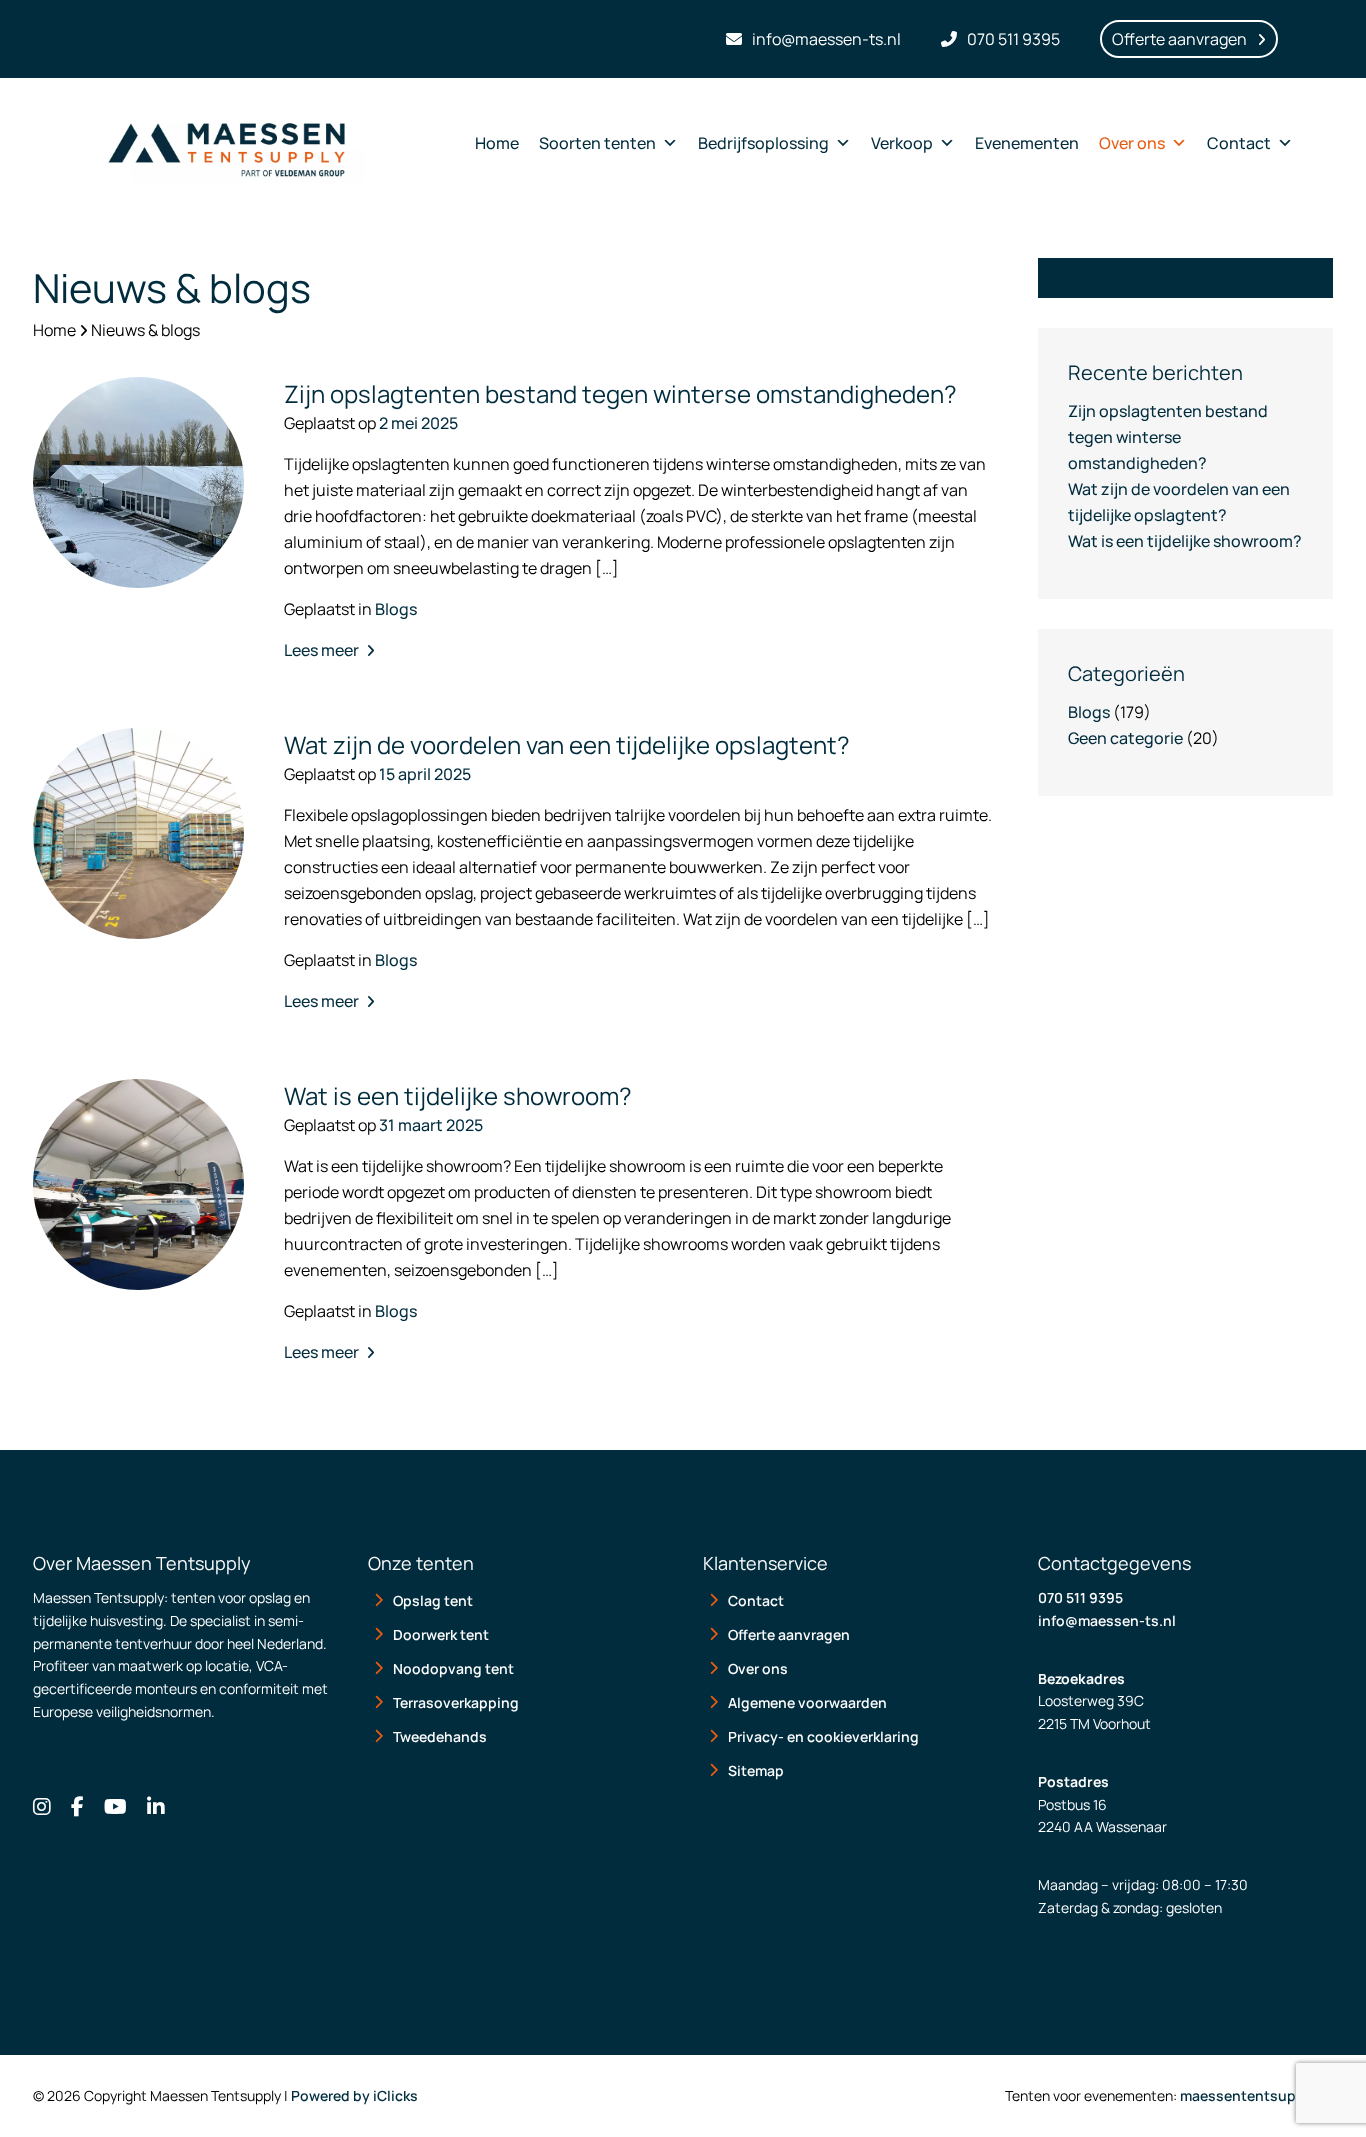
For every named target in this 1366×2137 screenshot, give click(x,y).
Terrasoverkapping (456, 1702)
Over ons (1132, 143)
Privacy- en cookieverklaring (823, 1736)
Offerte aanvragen (789, 1634)
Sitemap (756, 1770)
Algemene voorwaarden (807, 1702)
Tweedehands (440, 1736)
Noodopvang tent (453, 1668)
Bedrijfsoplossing (763, 143)
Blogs (396, 609)
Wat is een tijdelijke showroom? (1185, 541)
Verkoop (902, 143)
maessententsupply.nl (1256, 2095)
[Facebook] (77, 1806)
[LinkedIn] (156, 1806)
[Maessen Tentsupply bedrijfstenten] (226, 143)
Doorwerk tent (441, 1634)
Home (497, 143)
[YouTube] (115, 1806)
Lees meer (323, 650)
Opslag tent (433, 1600)
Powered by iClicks (354, 2095)
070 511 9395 (1080, 1597)
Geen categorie (1125, 738)
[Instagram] (42, 1806)
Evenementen (1027, 143)
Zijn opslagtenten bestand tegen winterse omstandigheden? (1168, 437)
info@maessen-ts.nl (1107, 1620)
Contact (1239, 143)
